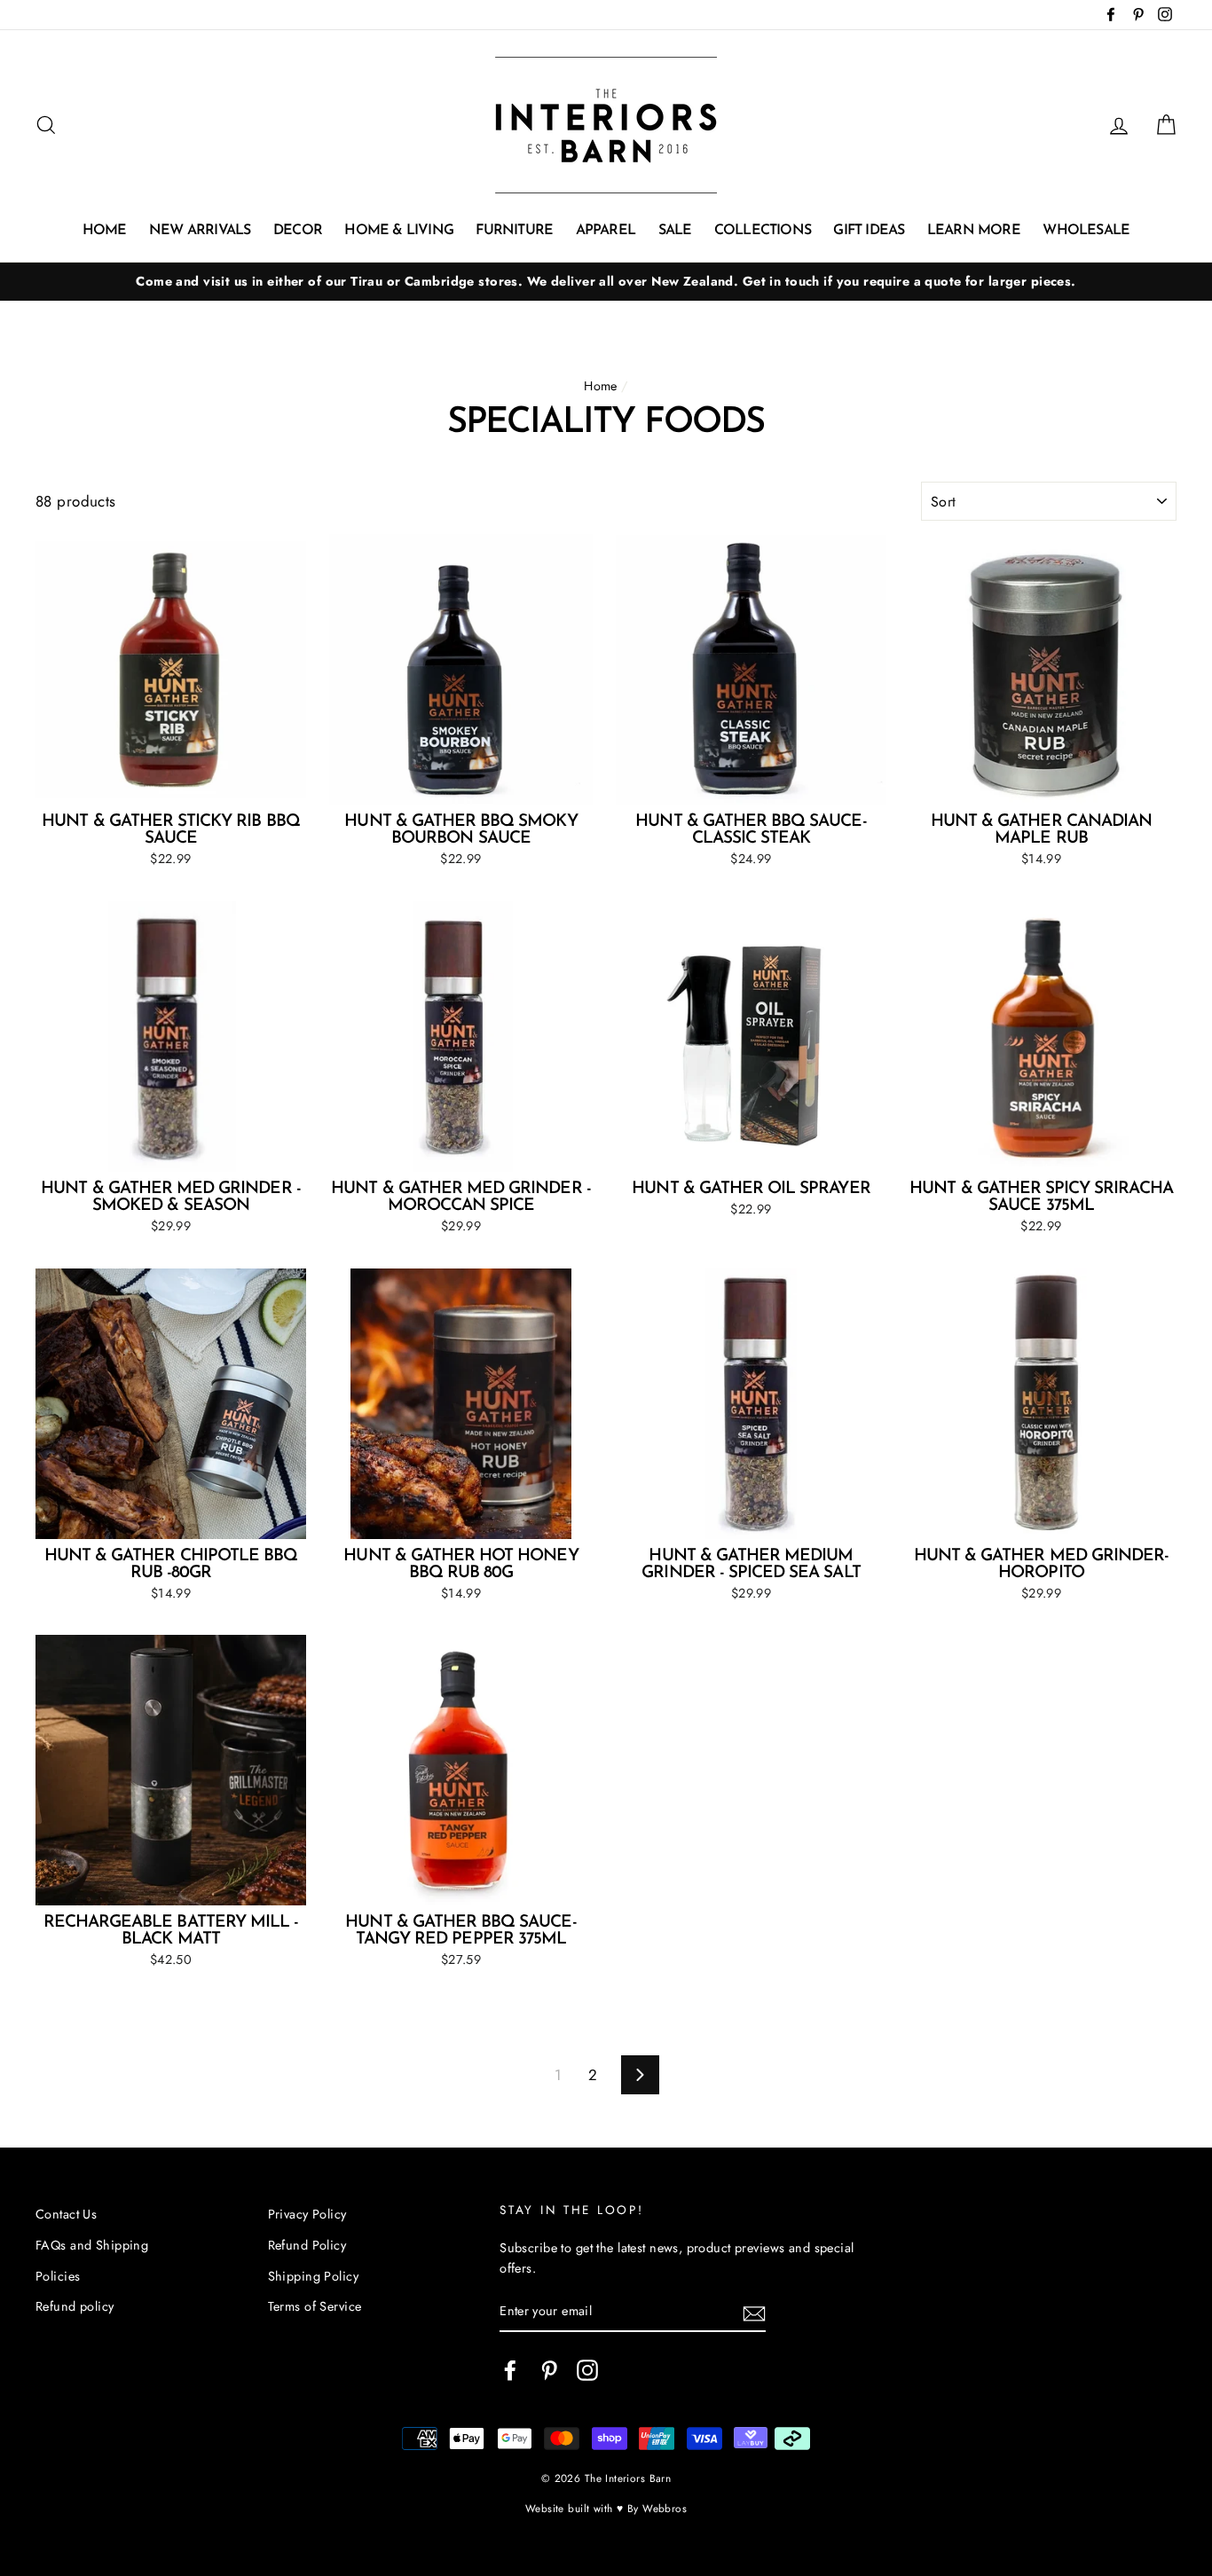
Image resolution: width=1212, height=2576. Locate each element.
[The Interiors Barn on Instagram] (587, 2370)
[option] (606, 282)
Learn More (974, 231)
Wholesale (1086, 231)
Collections (763, 231)
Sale (675, 231)
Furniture (514, 231)
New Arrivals (200, 231)
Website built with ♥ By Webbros (606, 2508)
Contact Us (66, 2214)
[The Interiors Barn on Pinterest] (549, 2370)
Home (105, 231)
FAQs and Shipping (92, 2245)
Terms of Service (315, 2306)
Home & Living (399, 231)
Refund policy (75, 2306)
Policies (58, 2276)
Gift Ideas (869, 231)
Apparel (606, 231)
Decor (298, 231)
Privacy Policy (307, 2214)
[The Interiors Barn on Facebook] (510, 2370)
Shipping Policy (313, 2276)
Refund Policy (307, 2245)
